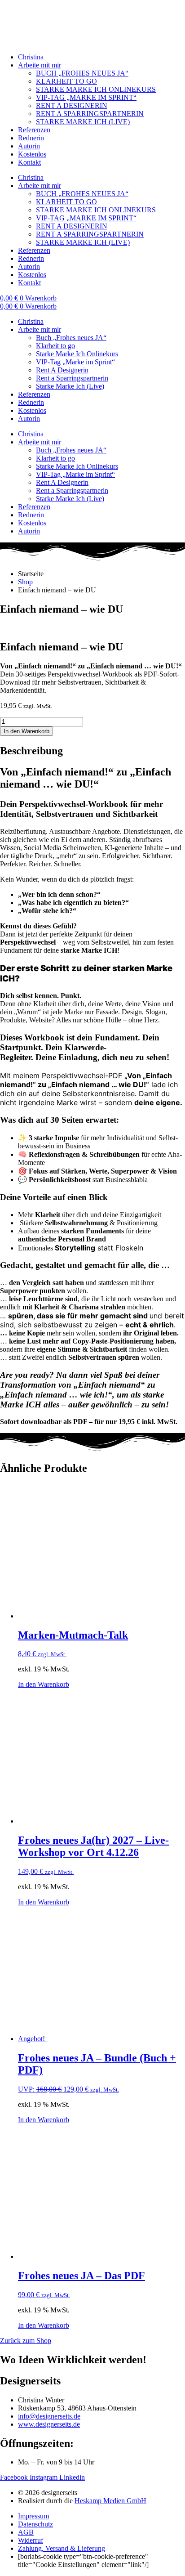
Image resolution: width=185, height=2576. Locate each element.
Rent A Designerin (62, 370)
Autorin (29, 146)
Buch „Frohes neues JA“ (71, 338)
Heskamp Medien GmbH (110, 2501)
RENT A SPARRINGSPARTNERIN (90, 114)
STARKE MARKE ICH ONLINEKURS (96, 89)
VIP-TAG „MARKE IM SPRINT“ (86, 97)
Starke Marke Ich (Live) (70, 386)
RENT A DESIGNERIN (72, 105)
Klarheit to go (55, 346)
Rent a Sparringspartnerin (72, 378)
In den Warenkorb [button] (44, 1684)
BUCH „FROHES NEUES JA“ (82, 73)
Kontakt (29, 162)
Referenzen (34, 130)
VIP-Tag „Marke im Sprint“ (75, 362)
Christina (31, 57)
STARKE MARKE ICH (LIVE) (83, 122)
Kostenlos (32, 154)
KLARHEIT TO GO (66, 81)
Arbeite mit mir (40, 65)
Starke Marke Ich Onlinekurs (77, 354)
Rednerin (31, 138)
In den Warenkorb (26, 731)
